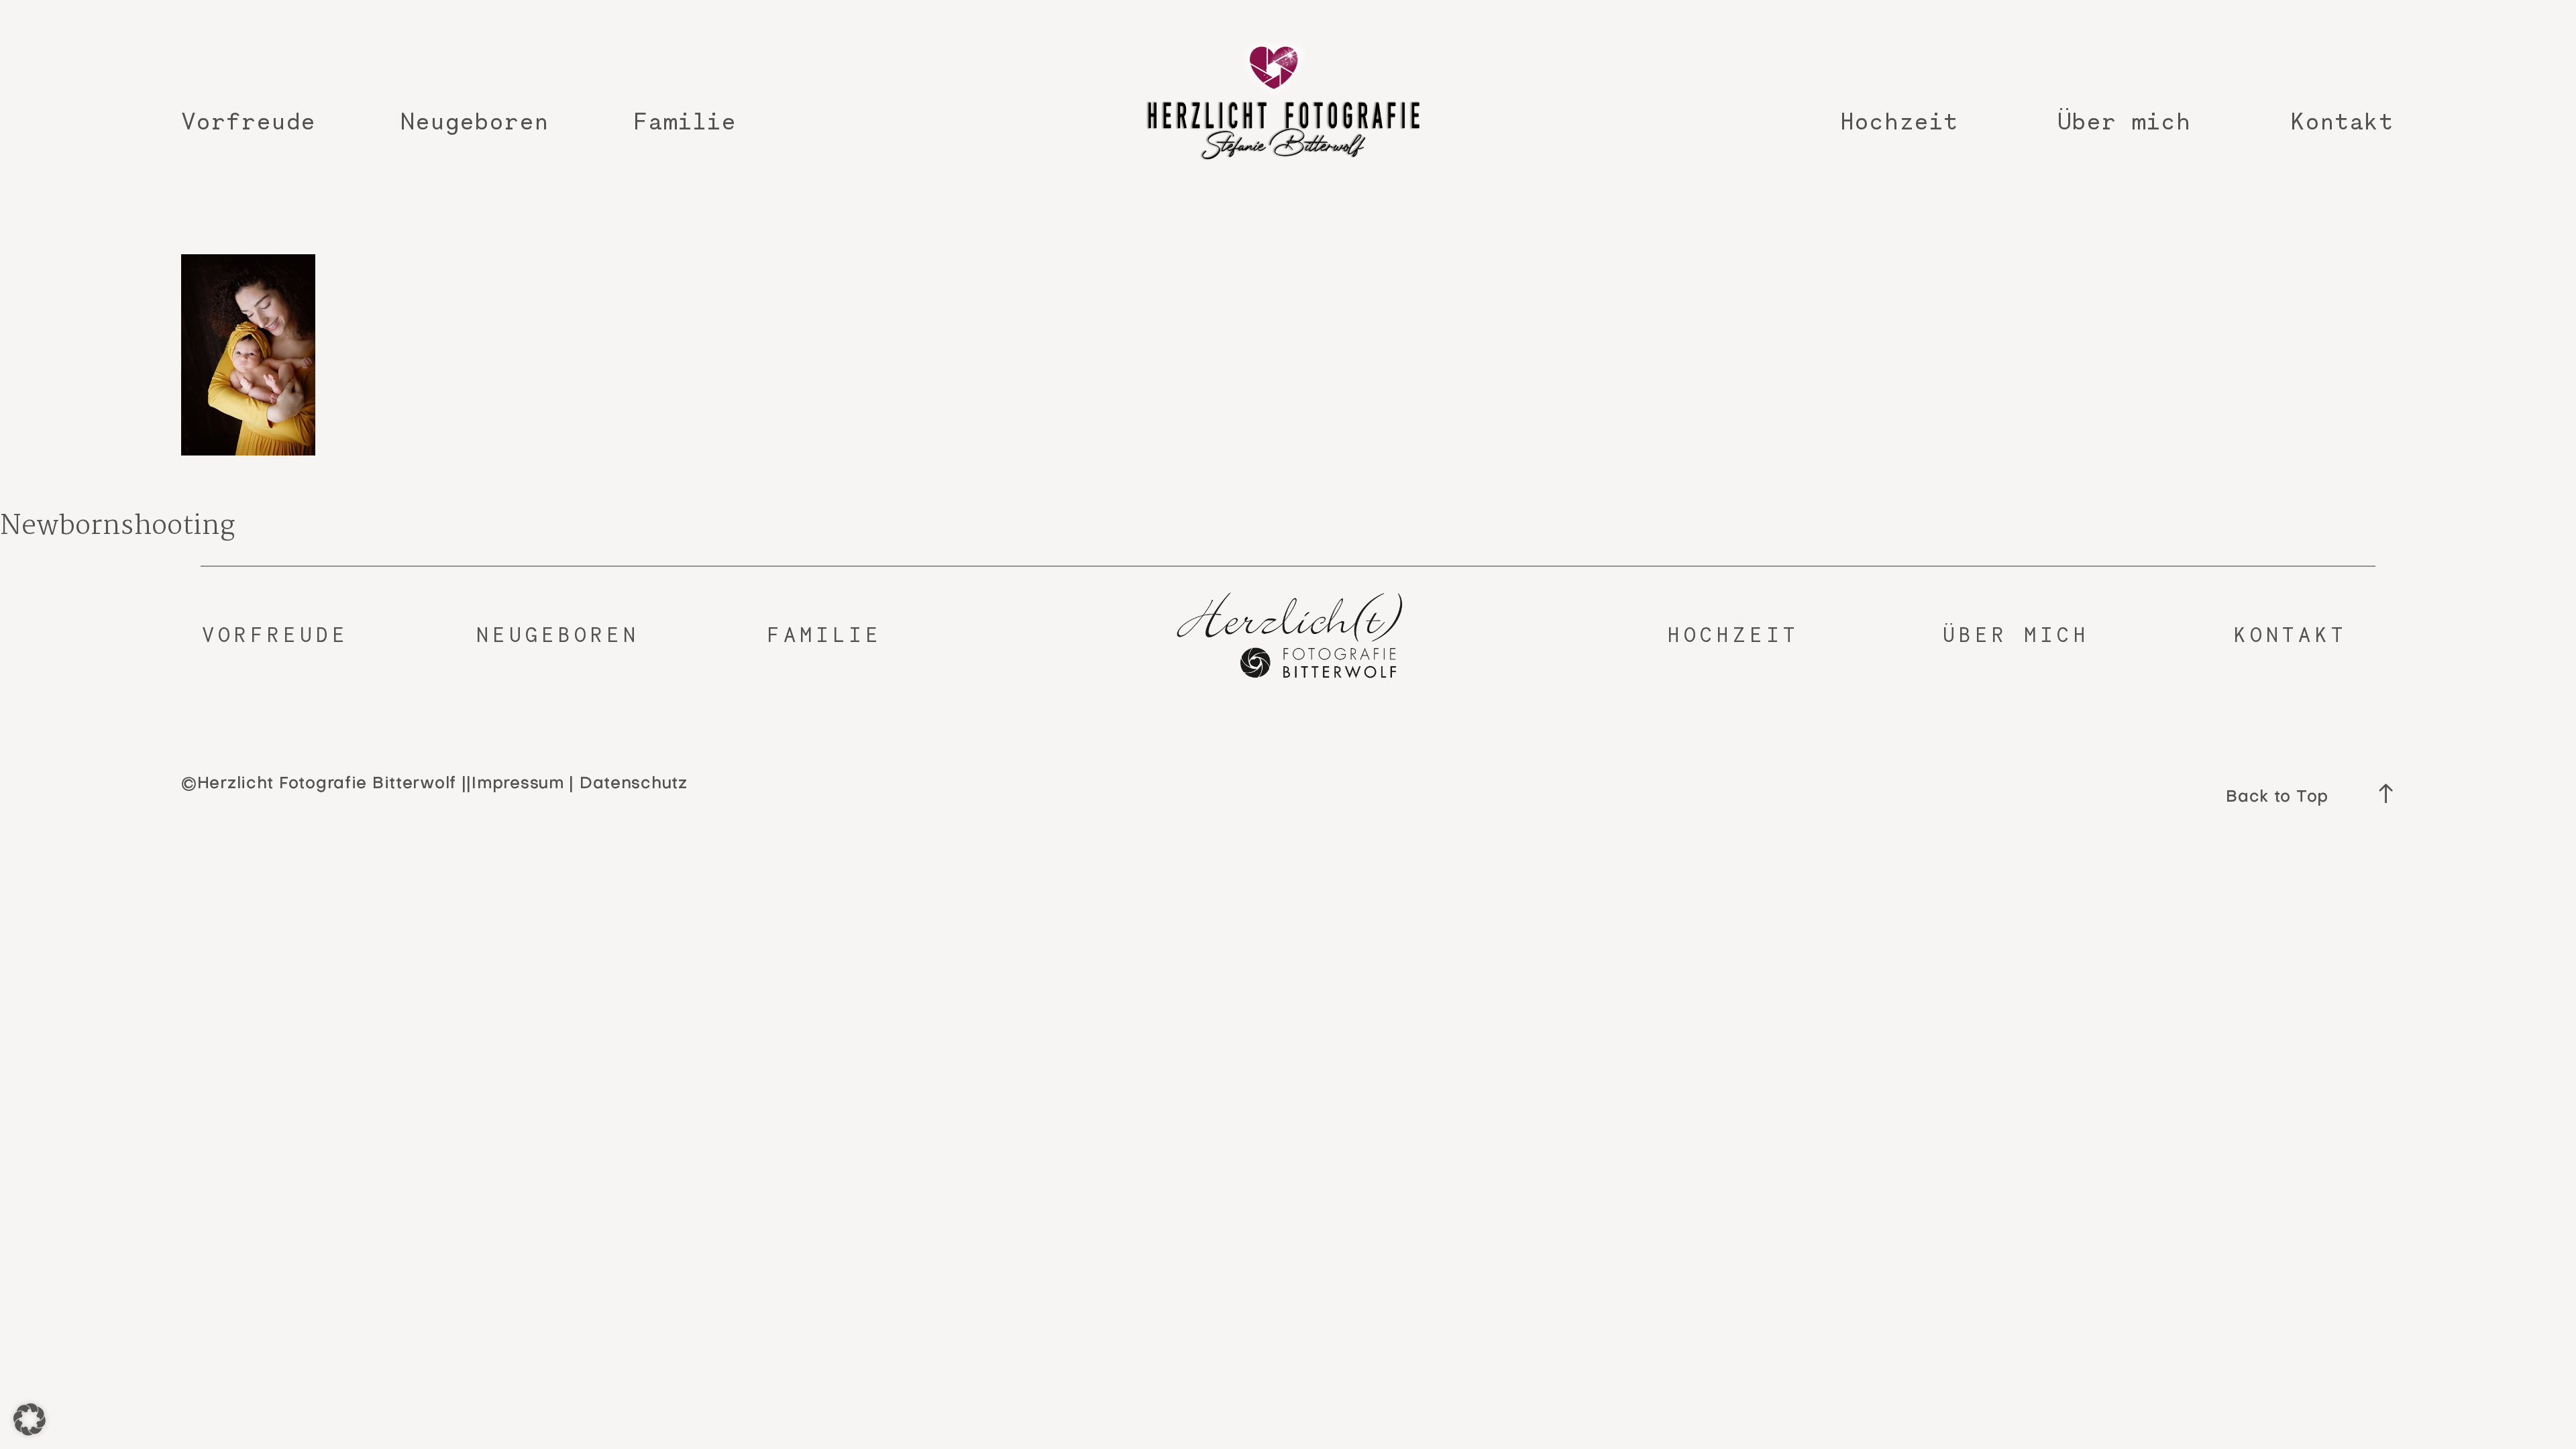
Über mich (2124, 121)
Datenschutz (634, 784)
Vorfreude (248, 121)
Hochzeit (1899, 121)
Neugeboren (474, 121)
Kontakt (2342, 121)
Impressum (518, 784)
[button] (30, 1419)
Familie (685, 121)
